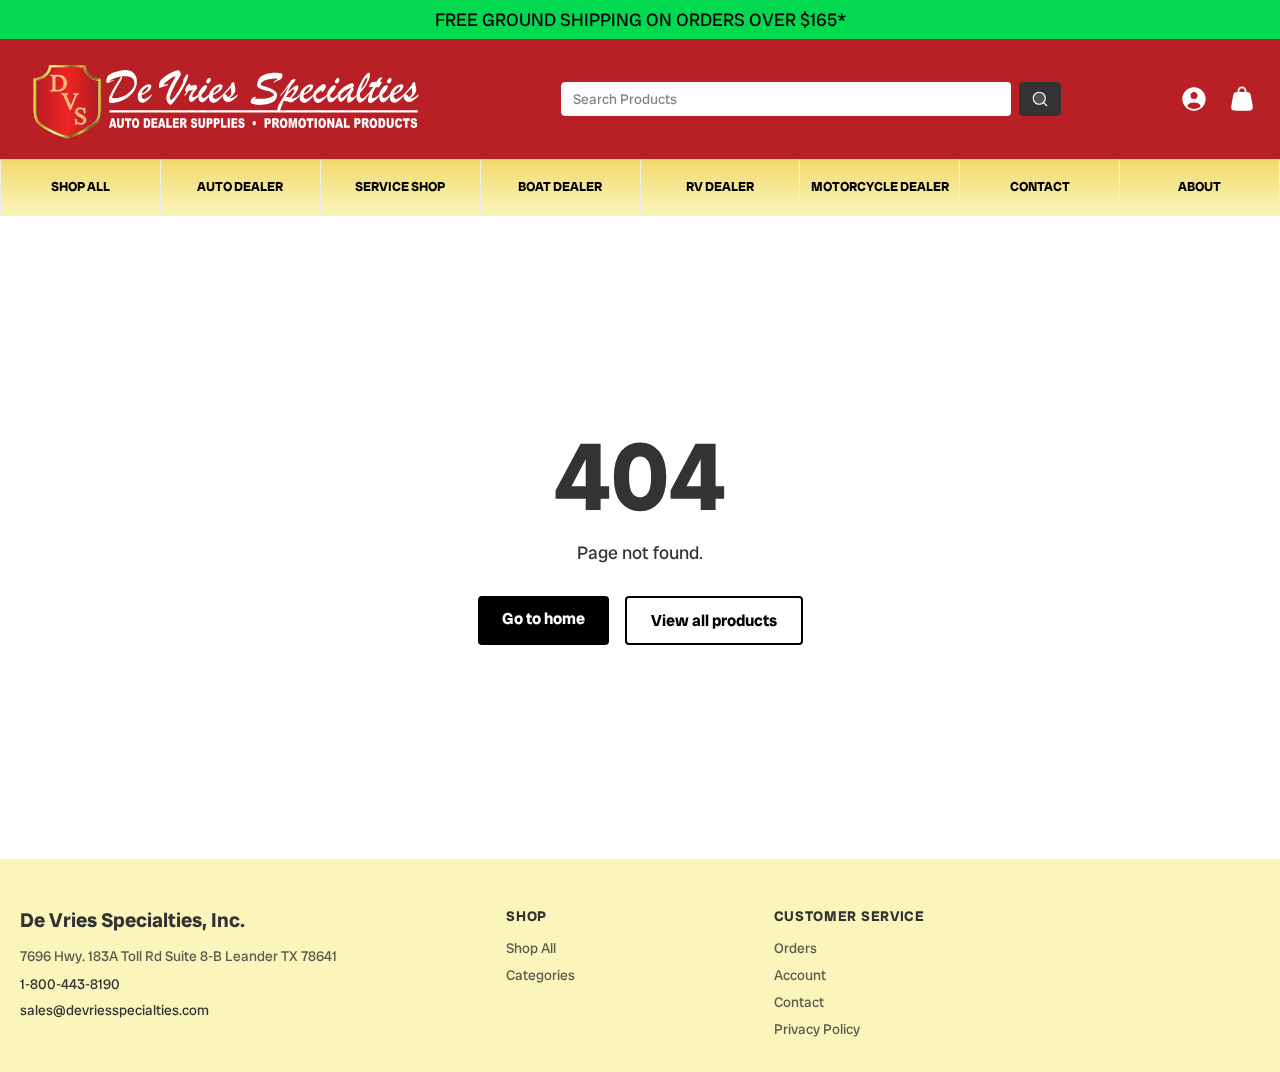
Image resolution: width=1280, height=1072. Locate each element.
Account (800, 975)
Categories (540, 975)
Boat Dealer (560, 186)
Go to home (543, 618)
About (1199, 186)
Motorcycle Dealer (880, 186)
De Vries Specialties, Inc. (132, 920)
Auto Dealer (240, 186)
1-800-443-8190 (70, 984)
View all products (714, 620)
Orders (795, 948)
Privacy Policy (817, 1029)
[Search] (1040, 99)
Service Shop (400, 186)
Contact (1040, 186)
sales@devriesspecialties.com (114, 1010)
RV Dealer (720, 186)
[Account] (1194, 99)
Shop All (80, 186)
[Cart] (1242, 99)
